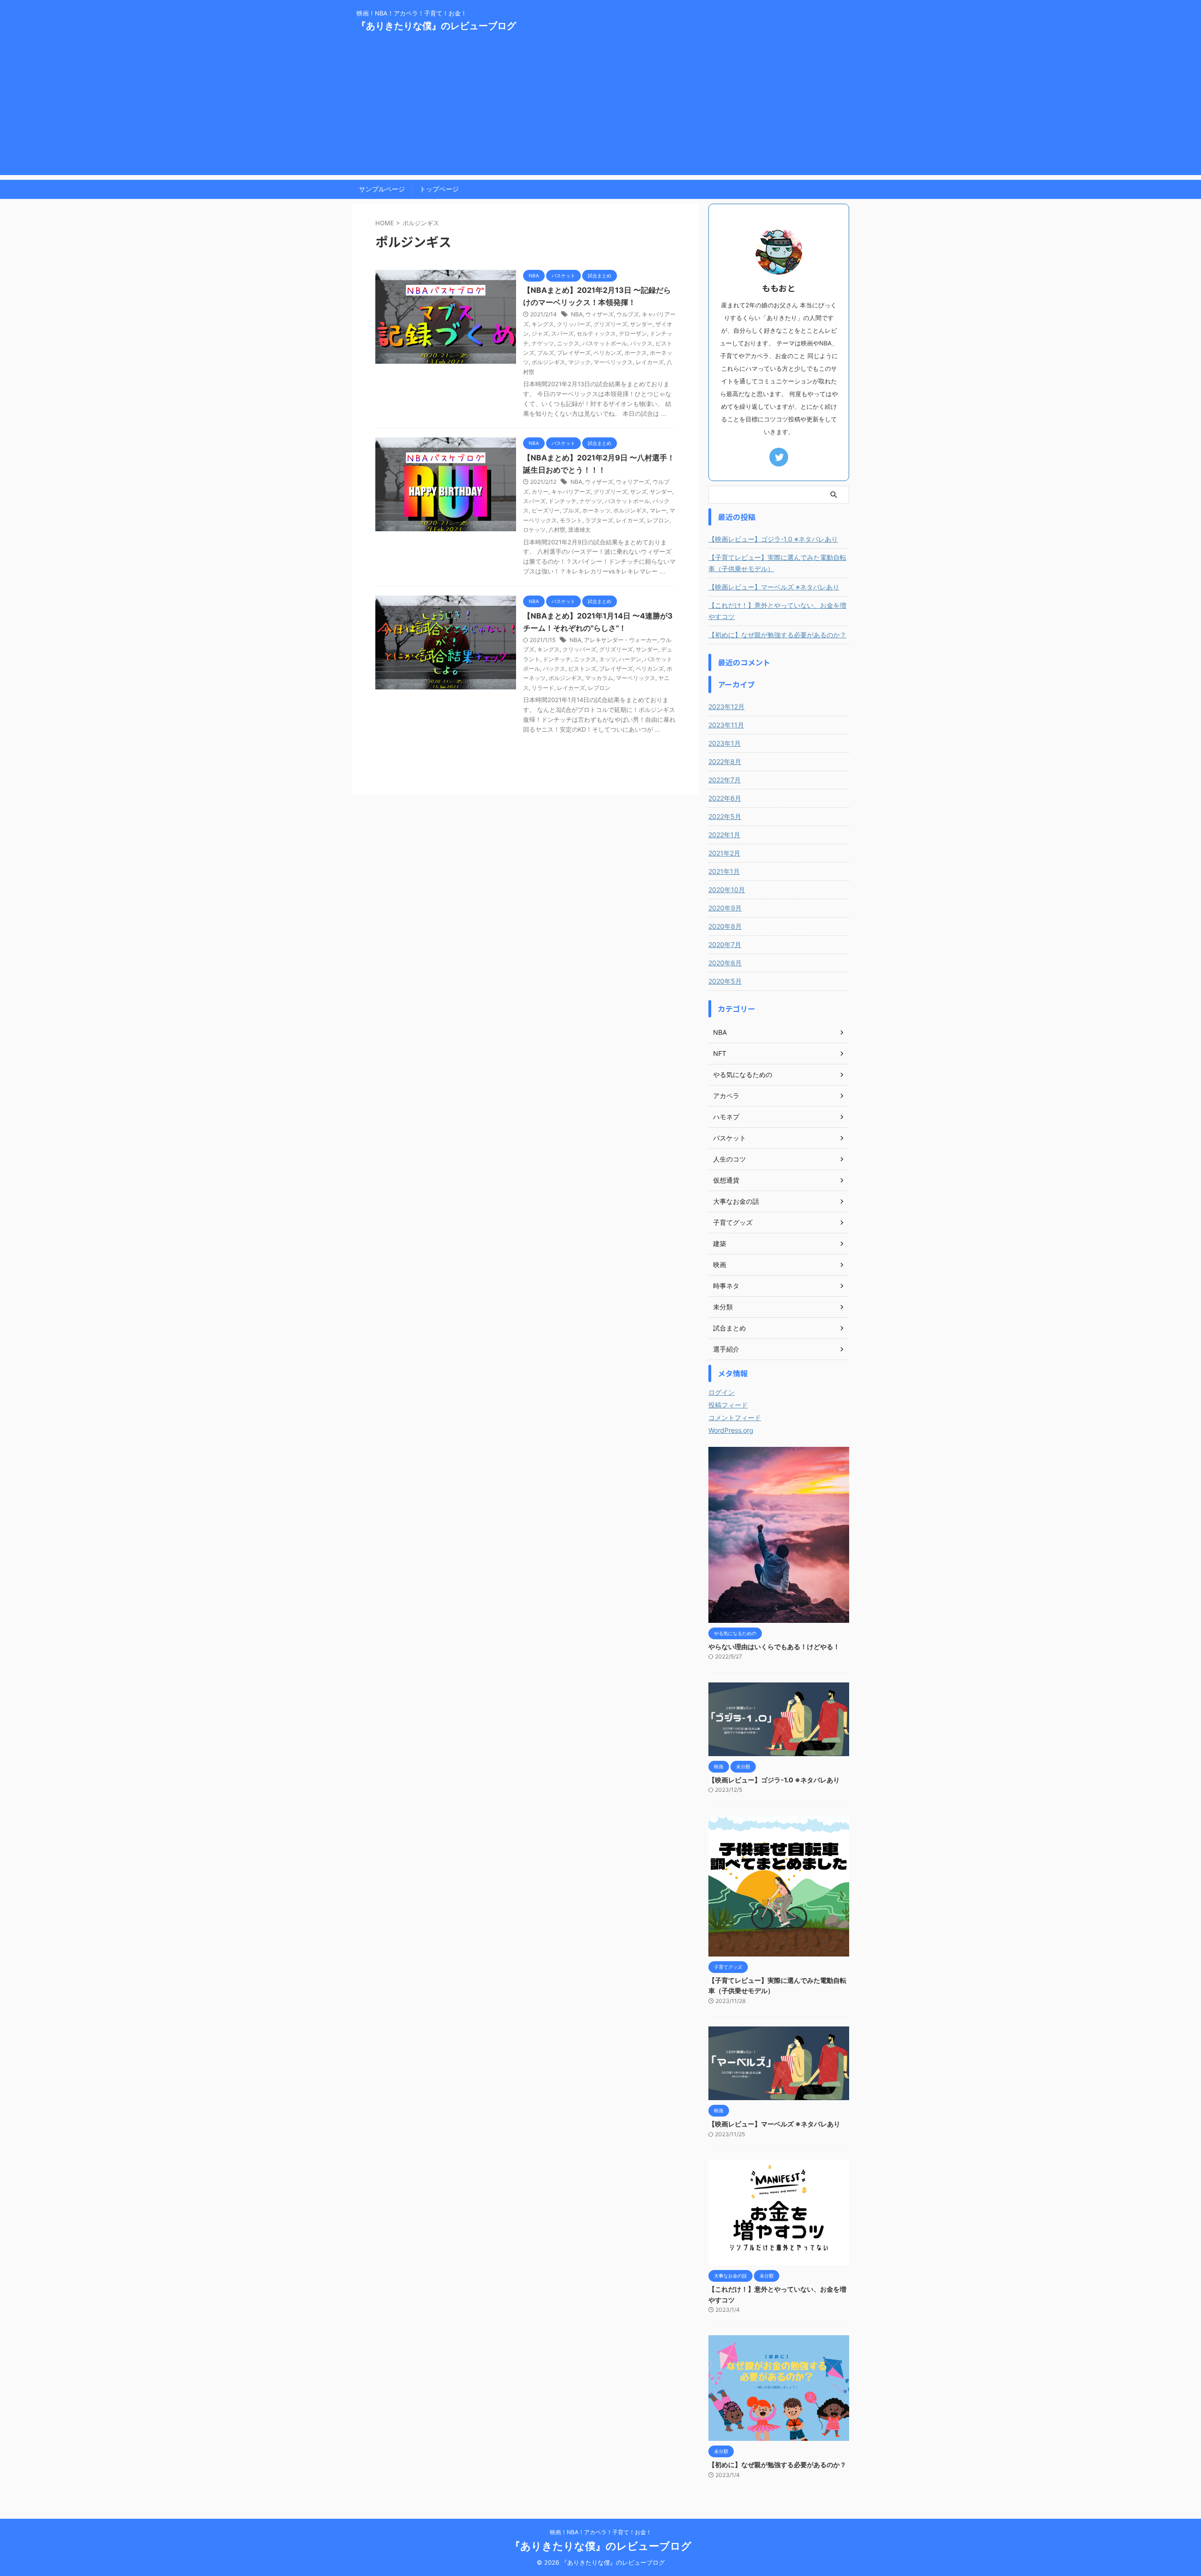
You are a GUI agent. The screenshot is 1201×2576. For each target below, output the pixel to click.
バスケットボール (605, 343)
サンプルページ (382, 189)
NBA (577, 314)
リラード (543, 688)
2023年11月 (726, 725)
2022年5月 (725, 816)
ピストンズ (582, 669)
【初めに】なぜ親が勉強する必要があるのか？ (777, 635)
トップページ (439, 189)
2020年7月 (725, 944)
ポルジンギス (548, 362)
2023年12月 (726, 707)
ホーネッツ (596, 510)
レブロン (658, 520)
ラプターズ (599, 520)
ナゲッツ (543, 343)
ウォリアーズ (633, 482)
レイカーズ (650, 362)
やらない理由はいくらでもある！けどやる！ (774, 1647)
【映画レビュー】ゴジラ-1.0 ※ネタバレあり (773, 539)
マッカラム (599, 678)
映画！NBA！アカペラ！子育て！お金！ (601, 2532)
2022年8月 (725, 761)
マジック (579, 362)
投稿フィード (728, 1405)
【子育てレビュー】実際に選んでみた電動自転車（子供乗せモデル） (777, 563)
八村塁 (557, 530)
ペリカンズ (608, 353)
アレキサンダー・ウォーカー (621, 640)
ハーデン (630, 659)
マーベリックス (613, 362)
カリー (540, 492)
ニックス (568, 343)
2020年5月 (725, 981)
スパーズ (562, 333)
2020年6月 (725, 963)
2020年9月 (725, 908)
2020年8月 (725, 926)
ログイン (722, 1392)
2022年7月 (725, 780)
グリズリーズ (610, 324)
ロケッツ (534, 530)
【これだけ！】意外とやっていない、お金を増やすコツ (777, 611)
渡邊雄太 (579, 530)
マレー (658, 510)
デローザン (633, 333)
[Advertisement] (600, 109)
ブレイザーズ (574, 353)
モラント (571, 520)
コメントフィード (735, 1418)
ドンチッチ (562, 501)
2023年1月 (725, 743)
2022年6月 (725, 798)
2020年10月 (727, 890)
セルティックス (596, 333)
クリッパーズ (574, 324)
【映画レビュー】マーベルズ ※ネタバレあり (774, 587)
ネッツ (608, 659)
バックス (641, 343)
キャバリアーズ (571, 492)
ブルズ (546, 353)
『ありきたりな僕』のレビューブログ (436, 26)
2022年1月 (724, 835)
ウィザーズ (600, 314)
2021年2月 (724, 853)
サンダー (641, 324)
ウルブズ (628, 314)
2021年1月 (724, 871)
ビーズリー (546, 510)
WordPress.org (731, 1430)
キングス (543, 324)
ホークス (636, 353)
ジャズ (540, 333)
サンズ (639, 492)
